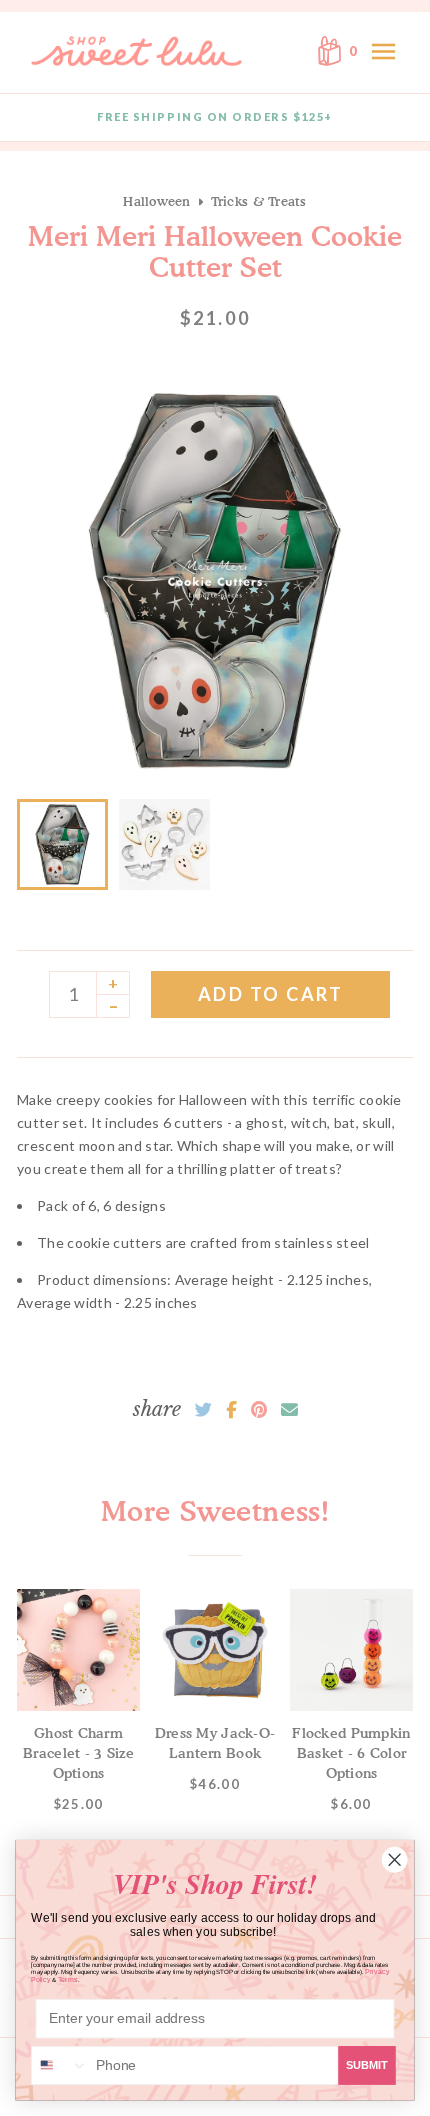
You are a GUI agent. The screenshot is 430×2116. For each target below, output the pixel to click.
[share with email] (289, 1410)
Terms (68, 1980)
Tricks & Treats (259, 201)
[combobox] (60, 2065)
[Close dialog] (394, 1859)
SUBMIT (367, 2065)
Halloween (156, 201)
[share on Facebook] (231, 1410)
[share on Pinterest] (259, 1410)
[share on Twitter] (203, 1410)
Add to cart (271, 994)
